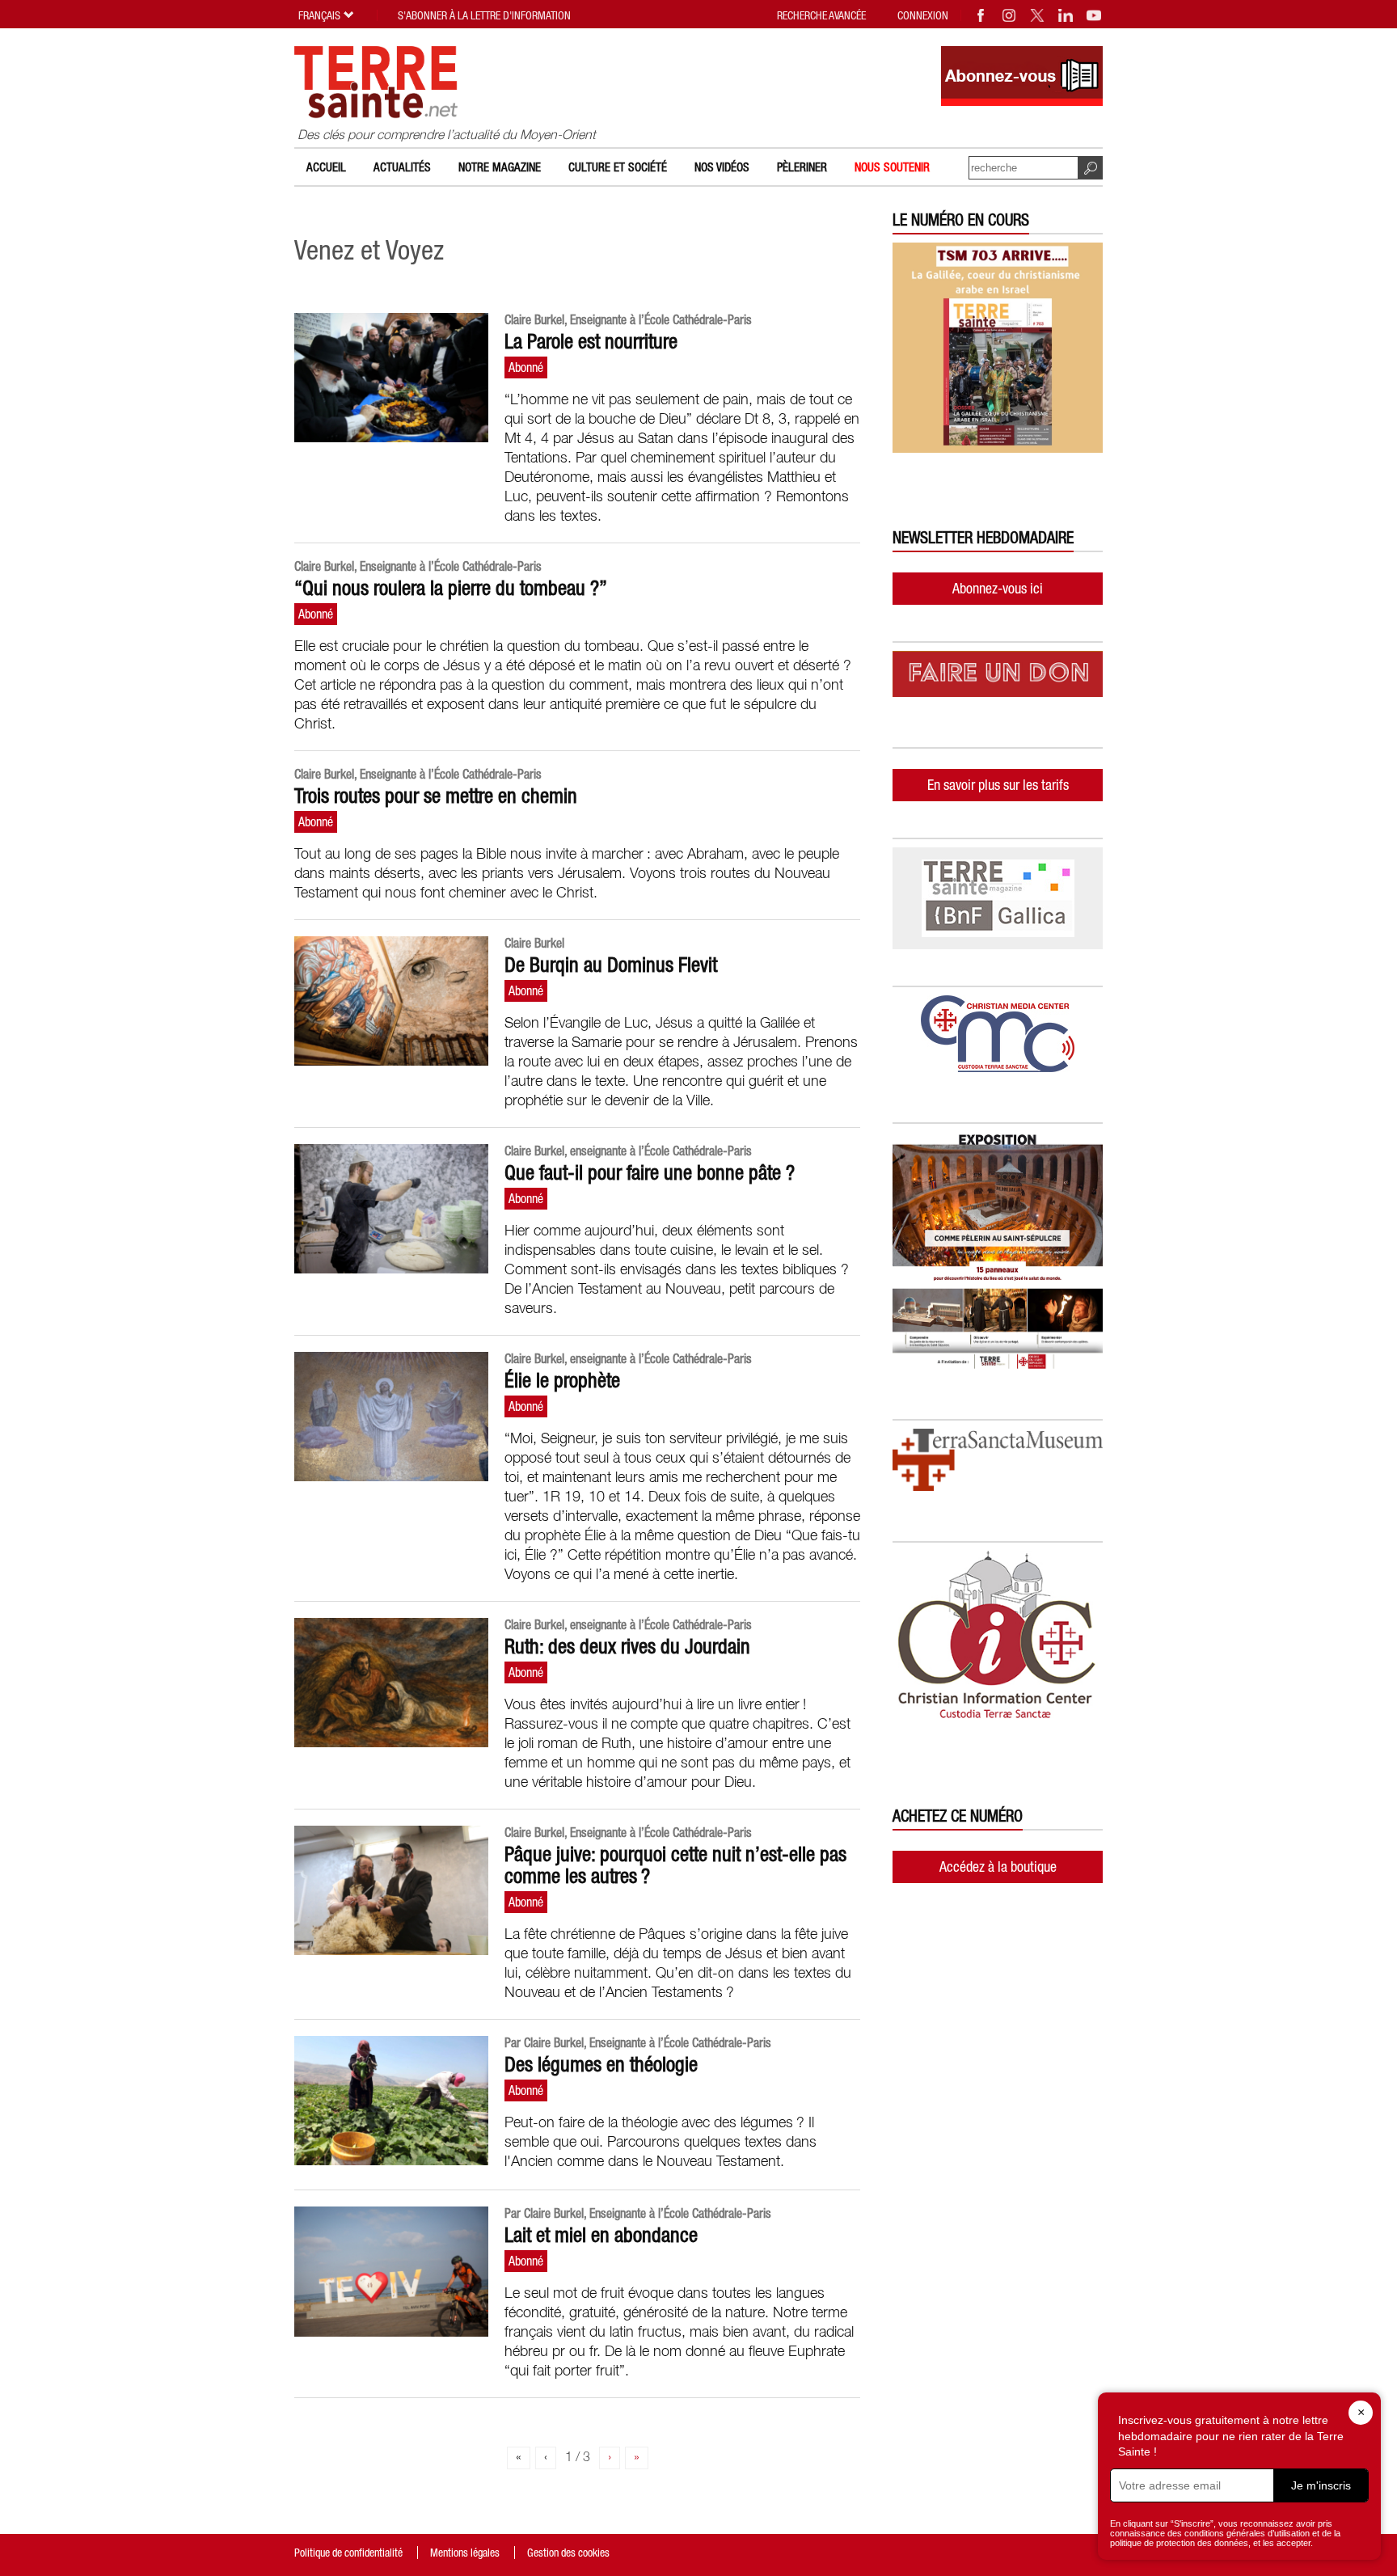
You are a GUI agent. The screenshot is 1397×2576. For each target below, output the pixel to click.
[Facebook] (981, 15)
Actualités (402, 167)
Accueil (326, 167)
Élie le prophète (562, 1380)
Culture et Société (618, 167)
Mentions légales (465, 2553)
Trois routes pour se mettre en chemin (436, 796)
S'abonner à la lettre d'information (484, 15)
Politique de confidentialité (348, 2553)
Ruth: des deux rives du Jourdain (627, 1646)
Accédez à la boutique (998, 1867)
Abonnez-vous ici (998, 588)
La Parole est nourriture (591, 341)
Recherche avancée (821, 15)
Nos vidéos (722, 167)
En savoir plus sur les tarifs (998, 785)
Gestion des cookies (568, 2553)
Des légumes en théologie (601, 2064)
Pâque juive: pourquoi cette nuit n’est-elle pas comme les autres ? (675, 1865)
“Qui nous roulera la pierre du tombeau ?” (451, 588)
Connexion (923, 15)
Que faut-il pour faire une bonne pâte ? (650, 1172)
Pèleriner (802, 167)
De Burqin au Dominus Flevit (611, 965)
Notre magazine (500, 167)
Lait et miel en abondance (601, 2235)
